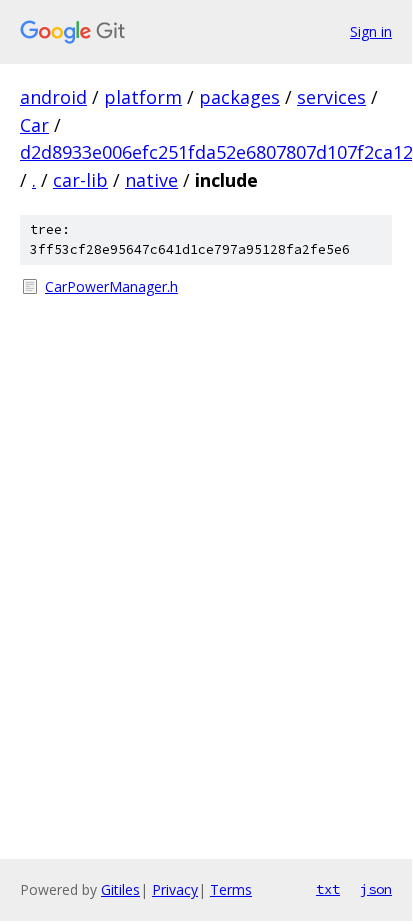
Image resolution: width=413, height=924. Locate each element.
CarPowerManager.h (111, 286)
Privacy (175, 889)
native (151, 180)
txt (328, 889)
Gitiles (120, 889)
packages (239, 97)
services (331, 97)
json (376, 889)
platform (143, 97)
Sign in (371, 31)
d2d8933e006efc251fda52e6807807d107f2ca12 (216, 152)
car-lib (80, 180)
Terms (231, 889)
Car (34, 125)
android (53, 97)
